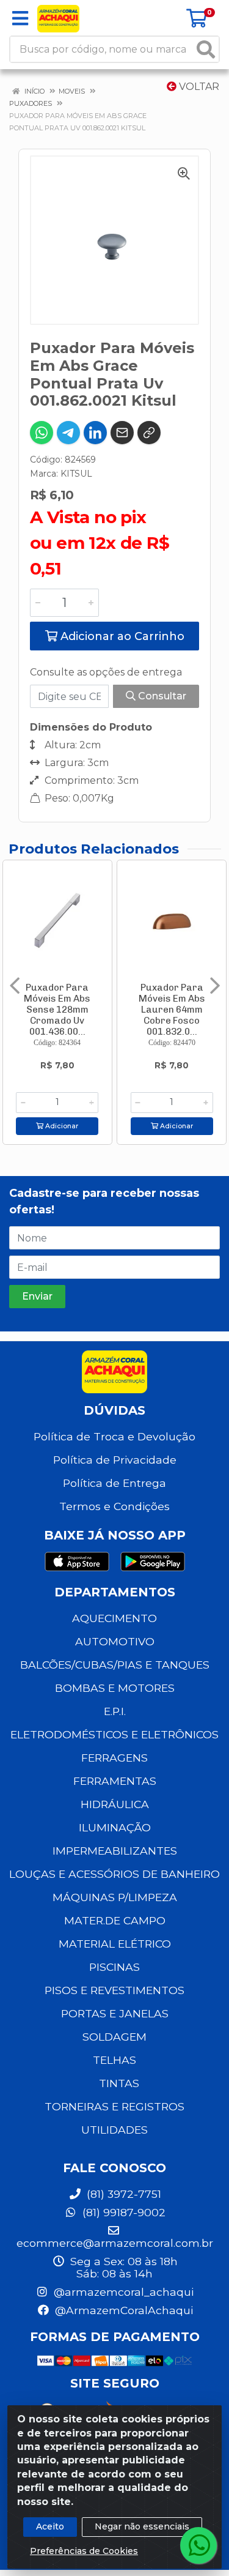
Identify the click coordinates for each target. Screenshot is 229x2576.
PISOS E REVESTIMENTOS (114, 1990)
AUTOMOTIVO (115, 1641)
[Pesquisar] (206, 49)
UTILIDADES (114, 2130)
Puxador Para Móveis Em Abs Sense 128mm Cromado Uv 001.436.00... (57, 1010)
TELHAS (114, 2060)
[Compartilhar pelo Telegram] (68, 433)
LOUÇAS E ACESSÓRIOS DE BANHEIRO (114, 1874)
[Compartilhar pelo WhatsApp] (42, 433)
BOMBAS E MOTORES (115, 1688)
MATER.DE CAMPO (115, 1920)
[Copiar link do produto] (149, 433)
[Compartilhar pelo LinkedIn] (95, 433)
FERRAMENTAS (115, 1781)
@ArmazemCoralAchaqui (122, 2310)
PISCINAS (114, 1967)
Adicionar (61, 1126)
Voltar (198, 87)
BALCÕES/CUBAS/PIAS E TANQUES (115, 1665)
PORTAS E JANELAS (115, 2013)
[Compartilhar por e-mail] (122, 433)
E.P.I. (115, 1711)
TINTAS (119, 2083)
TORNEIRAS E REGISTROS (114, 2106)
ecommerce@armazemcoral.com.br (115, 2243)
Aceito (50, 2526)
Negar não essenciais (142, 2526)
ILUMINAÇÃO (115, 1827)
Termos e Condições (114, 1506)
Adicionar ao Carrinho (121, 636)
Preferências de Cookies (84, 2551)
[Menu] (20, 18)
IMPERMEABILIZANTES (115, 1851)
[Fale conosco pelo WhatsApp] (198, 2545)
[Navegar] (15, 986)
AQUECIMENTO (114, 1618)
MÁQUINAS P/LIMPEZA (115, 1897)
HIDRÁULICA (115, 1804)
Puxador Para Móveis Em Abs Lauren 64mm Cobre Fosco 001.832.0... (172, 1010)
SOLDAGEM (114, 2037)
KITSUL (76, 474)
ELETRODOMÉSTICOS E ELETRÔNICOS (114, 1734)
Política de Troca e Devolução (114, 1436)
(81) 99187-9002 (122, 2212)
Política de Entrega (114, 1483)
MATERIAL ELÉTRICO (115, 1944)
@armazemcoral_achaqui (122, 2292)
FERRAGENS (114, 1758)
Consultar (161, 696)
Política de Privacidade (115, 1460)
